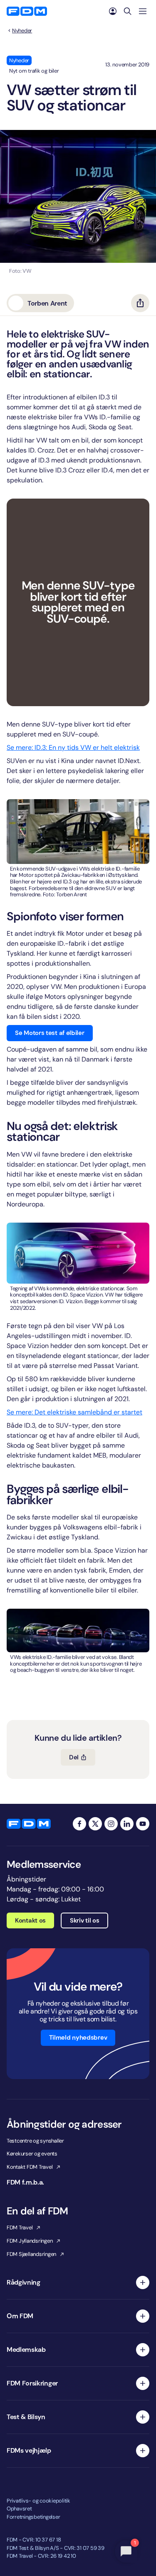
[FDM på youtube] (143, 1824)
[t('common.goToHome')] (29, 1824)
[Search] (128, 11)
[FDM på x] (95, 1824)
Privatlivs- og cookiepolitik (38, 2501)
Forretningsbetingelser (33, 2517)
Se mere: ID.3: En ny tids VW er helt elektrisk (73, 747)
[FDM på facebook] (79, 1824)
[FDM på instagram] (111, 1824)
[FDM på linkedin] (127, 1824)
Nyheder (22, 31)
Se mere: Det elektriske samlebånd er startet (74, 1412)
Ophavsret (19, 2509)
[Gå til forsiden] (27, 11)
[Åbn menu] (143, 11)
